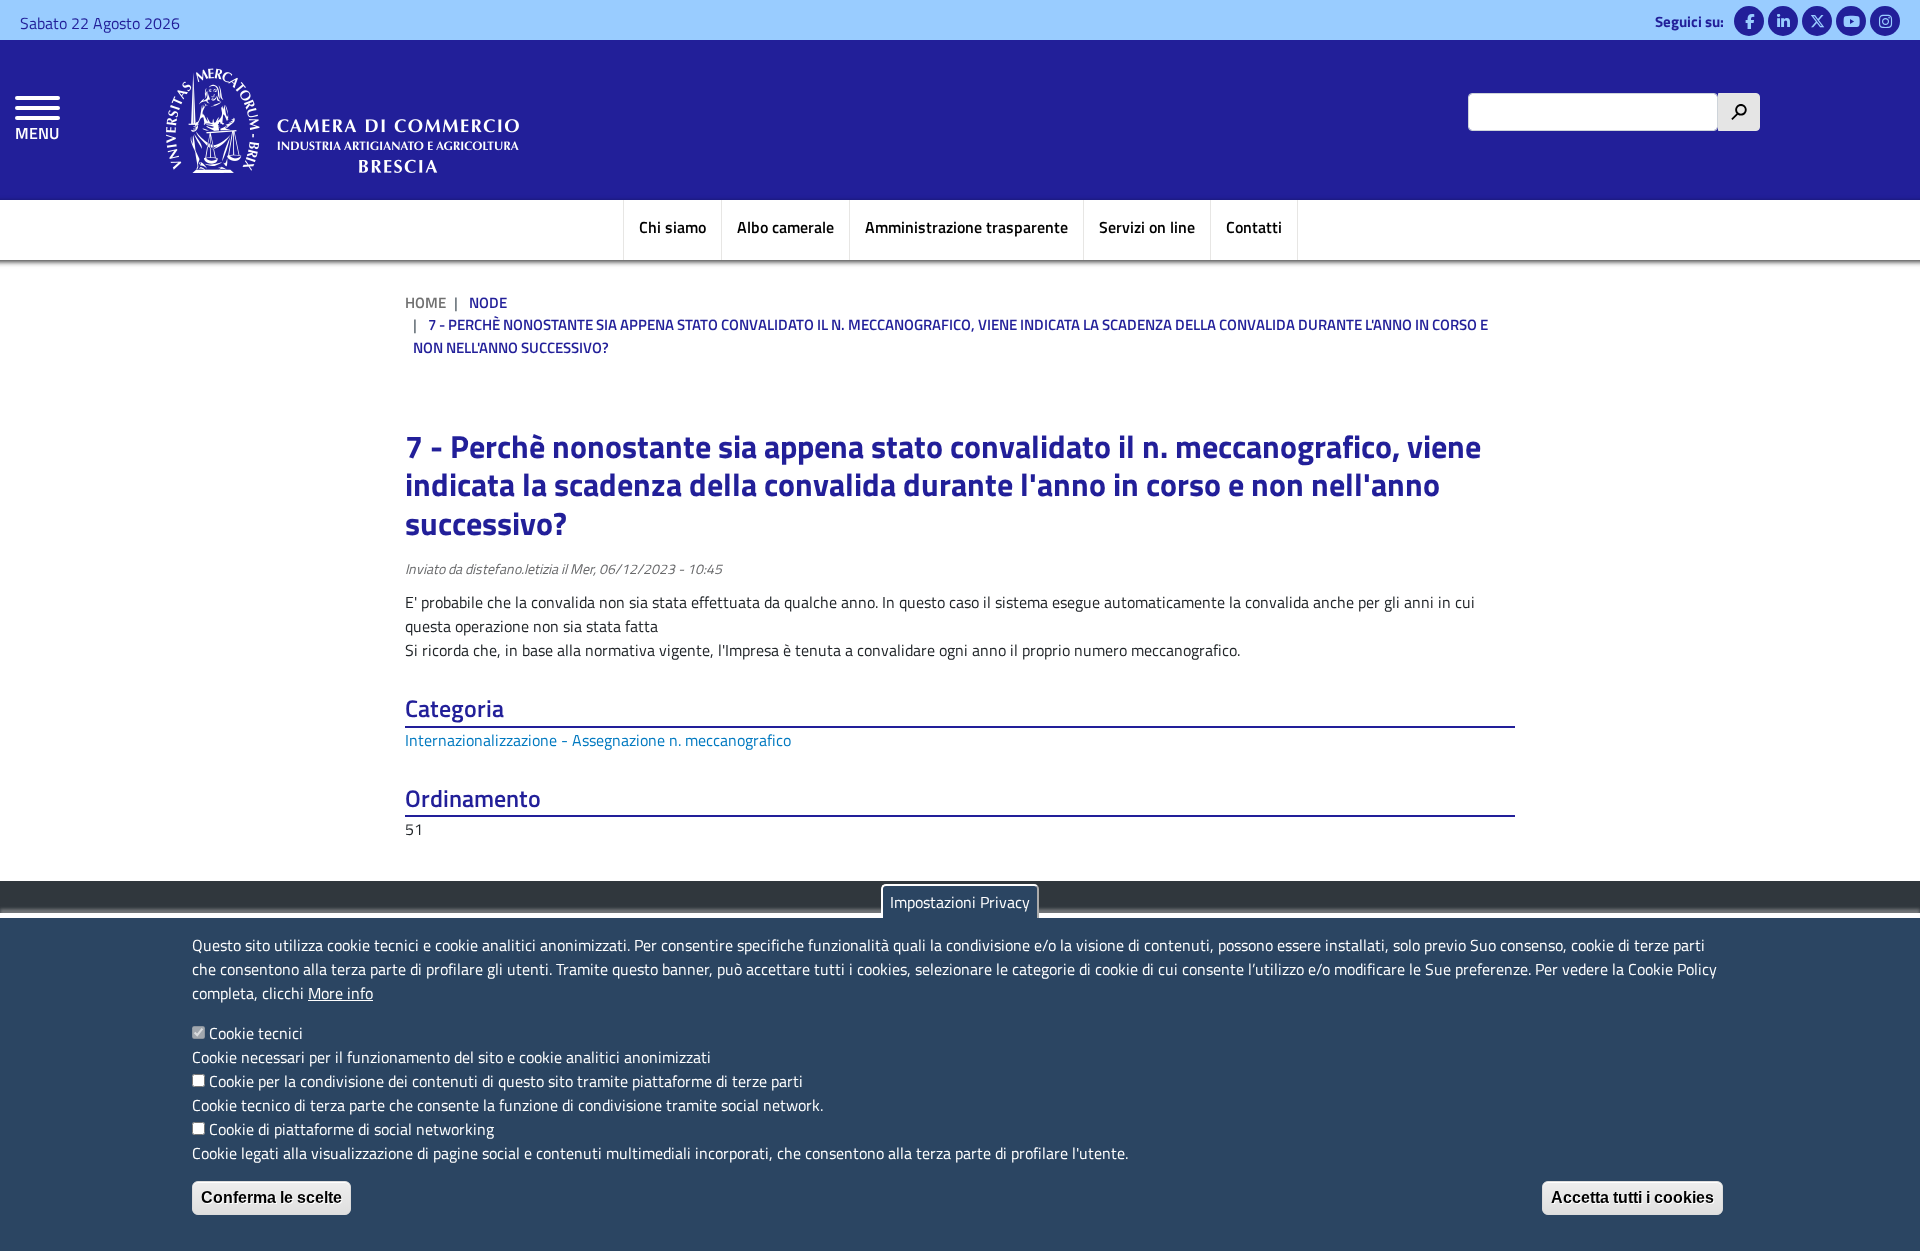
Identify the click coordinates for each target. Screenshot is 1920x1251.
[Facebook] (1749, 21)
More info (340, 993)
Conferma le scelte (271, 1197)
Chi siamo (672, 227)
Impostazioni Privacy (960, 902)
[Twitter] (1817, 21)
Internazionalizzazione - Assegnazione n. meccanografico (598, 740)
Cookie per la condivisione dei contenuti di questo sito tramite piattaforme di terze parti (506, 1081)
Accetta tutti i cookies (1632, 1197)
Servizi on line (1147, 227)
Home (425, 302)
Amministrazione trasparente (966, 227)
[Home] (342, 120)
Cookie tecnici (256, 1033)
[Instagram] (1885, 21)
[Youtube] (1851, 21)
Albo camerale (785, 227)
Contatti (1254, 227)
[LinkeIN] (1783, 21)
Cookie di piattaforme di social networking (351, 1129)
